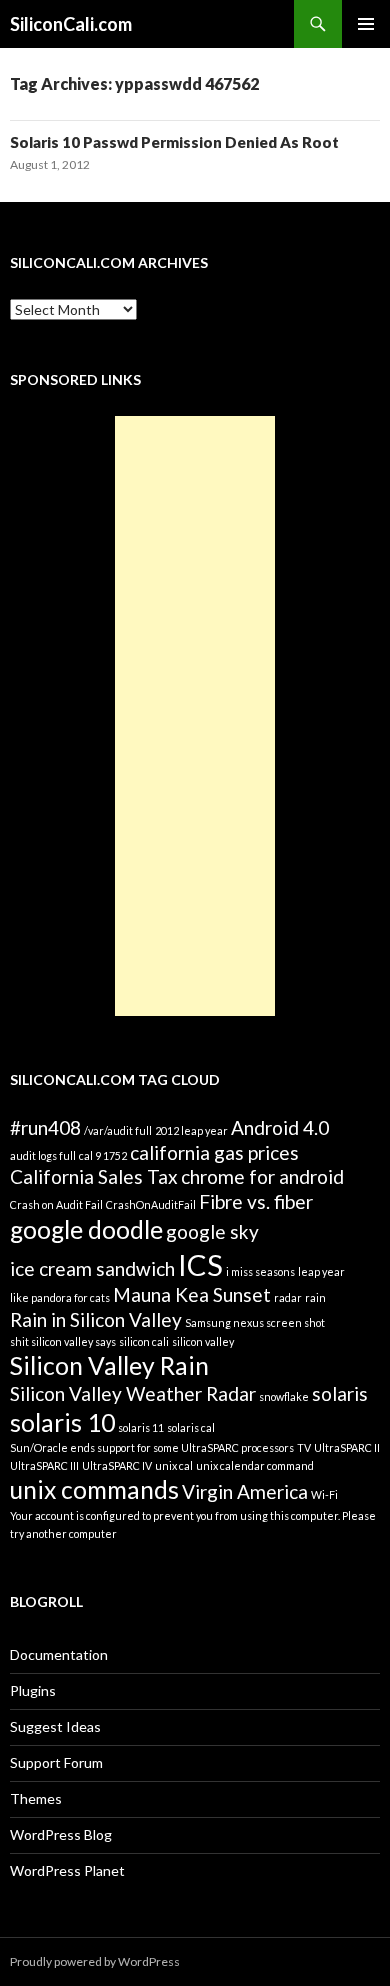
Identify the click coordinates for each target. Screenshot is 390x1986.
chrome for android (262, 1176)
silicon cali (144, 1341)
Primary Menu (366, 24)
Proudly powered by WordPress (95, 1961)
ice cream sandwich (92, 1268)
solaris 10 (62, 1422)
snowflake (284, 1396)
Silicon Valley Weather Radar (133, 1393)
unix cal (174, 1465)
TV (304, 1447)
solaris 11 (141, 1427)
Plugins (33, 1690)
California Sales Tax (94, 1176)
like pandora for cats (60, 1297)
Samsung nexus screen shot (255, 1322)
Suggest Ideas (55, 1726)
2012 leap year (191, 1130)
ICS (200, 1264)
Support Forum (56, 1762)
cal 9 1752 (103, 1155)
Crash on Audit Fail (56, 1204)
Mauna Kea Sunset (192, 1294)
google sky (212, 1231)
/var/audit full (118, 1130)
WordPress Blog (61, 1834)
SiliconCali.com (71, 24)
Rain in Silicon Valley (96, 1319)
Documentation (59, 1654)
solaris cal (191, 1427)
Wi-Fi (324, 1494)
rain (315, 1297)
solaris (340, 1393)
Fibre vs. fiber (256, 1201)
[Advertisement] (195, 716)
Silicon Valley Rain (109, 1365)
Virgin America (245, 1491)
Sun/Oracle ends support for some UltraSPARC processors (152, 1447)
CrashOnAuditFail (151, 1204)
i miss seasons (260, 1271)
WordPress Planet (67, 1870)
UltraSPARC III (44, 1465)
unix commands (94, 1489)
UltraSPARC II (347, 1447)
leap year (321, 1271)
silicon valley (203, 1341)
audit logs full (43, 1155)
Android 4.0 (280, 1127)
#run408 (45, 1127)
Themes (36, 1798)
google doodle (86, 1229)
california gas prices (214, 1152)
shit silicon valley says (63, 1341)
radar (288, 1297)
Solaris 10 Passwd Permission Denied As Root (174, 142)
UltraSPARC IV (117, 1465)
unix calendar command (255, 1465)
